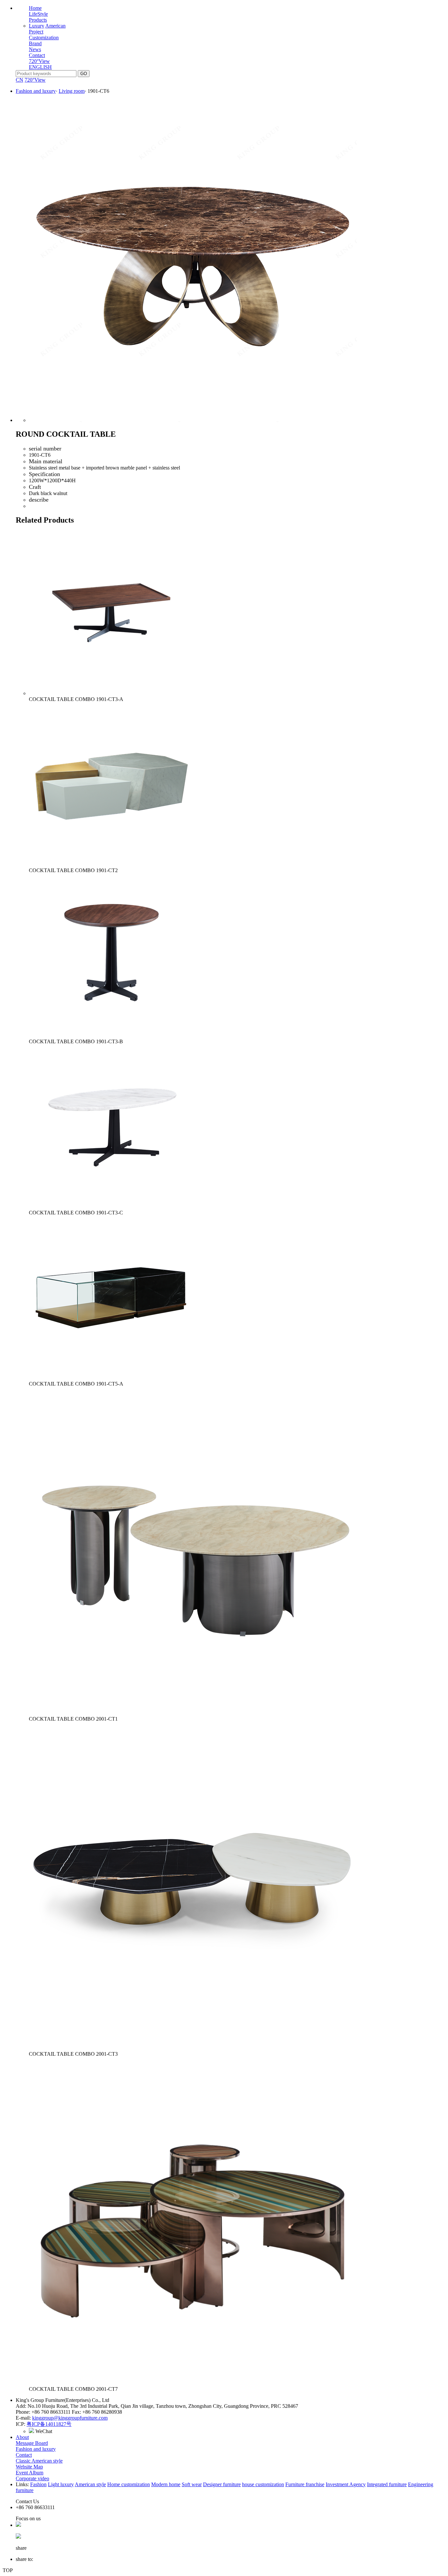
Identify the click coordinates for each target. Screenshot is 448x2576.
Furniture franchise (305, 2484)
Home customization (129, 2484)
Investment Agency (346, 2484)
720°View (39, 61)
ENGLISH (40, 67)
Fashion (38, 2484)
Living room (72, 91)
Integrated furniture (387, 2484)
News (35, 49)
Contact (37, 55)
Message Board (32, 2443)
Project (36, 32)
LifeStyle (38, 14)
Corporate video (32, 2478)
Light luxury (61, 2484)
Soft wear (192, 2484)
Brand (35, 43)
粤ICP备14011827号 (49, 2424)
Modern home (166, 2484)
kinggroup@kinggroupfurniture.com (70, 2418)
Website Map (29, 2467)
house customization (263, 2484)
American (55, 26)
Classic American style (39, 2461)
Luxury (37, 26)
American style (90, 2484)
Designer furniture (222, 2484)
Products (38, 20)
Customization (44, 38)
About (22, 2437)
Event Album (30, 2473)
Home (35, 8)
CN (20, 80)
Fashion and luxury (36, 91)
